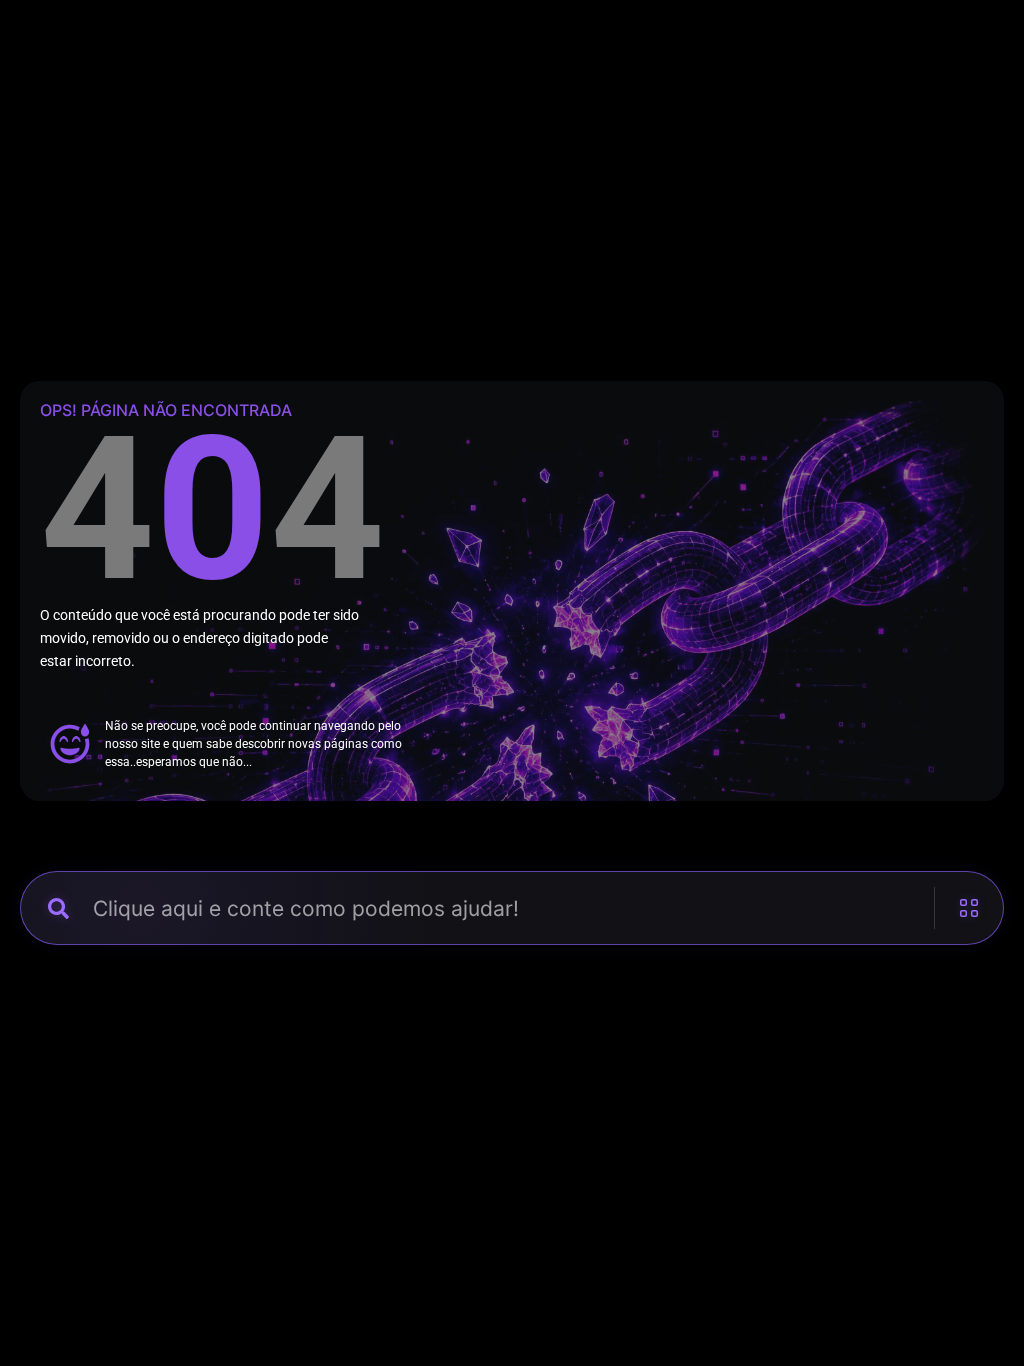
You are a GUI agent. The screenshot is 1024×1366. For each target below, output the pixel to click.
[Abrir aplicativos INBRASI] (960, 908)
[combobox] (512, 908)
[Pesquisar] (58, 908)
